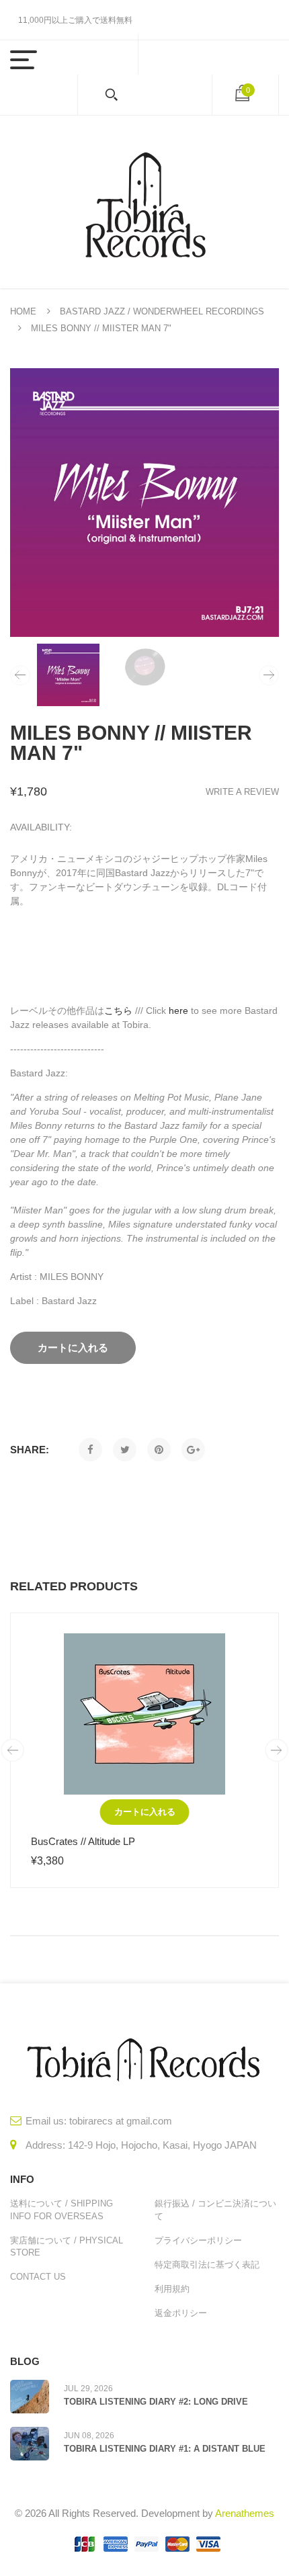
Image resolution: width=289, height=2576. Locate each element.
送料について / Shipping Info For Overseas (61, 2209)
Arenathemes (245, 2513)
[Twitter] (125, 1450)
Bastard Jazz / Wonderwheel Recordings (162, 311)
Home (23, 311)
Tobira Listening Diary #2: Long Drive (156, 2402)
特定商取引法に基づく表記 (207, 2265)
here (178, 1011)
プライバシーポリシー (198, 2240)
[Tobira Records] (144, 202)
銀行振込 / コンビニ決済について (215, 2209)
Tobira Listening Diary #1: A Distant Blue (165, 2449)
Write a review (242, 792)
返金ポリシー (181, 2313)
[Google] (193, 1450)
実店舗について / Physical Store (67, 2246)
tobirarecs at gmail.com (121, 2121)
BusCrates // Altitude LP (83, 1841)
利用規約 (172, 2289)
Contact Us (38, 2277)
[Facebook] (90, 1450)
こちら (118, 1011)
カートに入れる (145, 1812)
